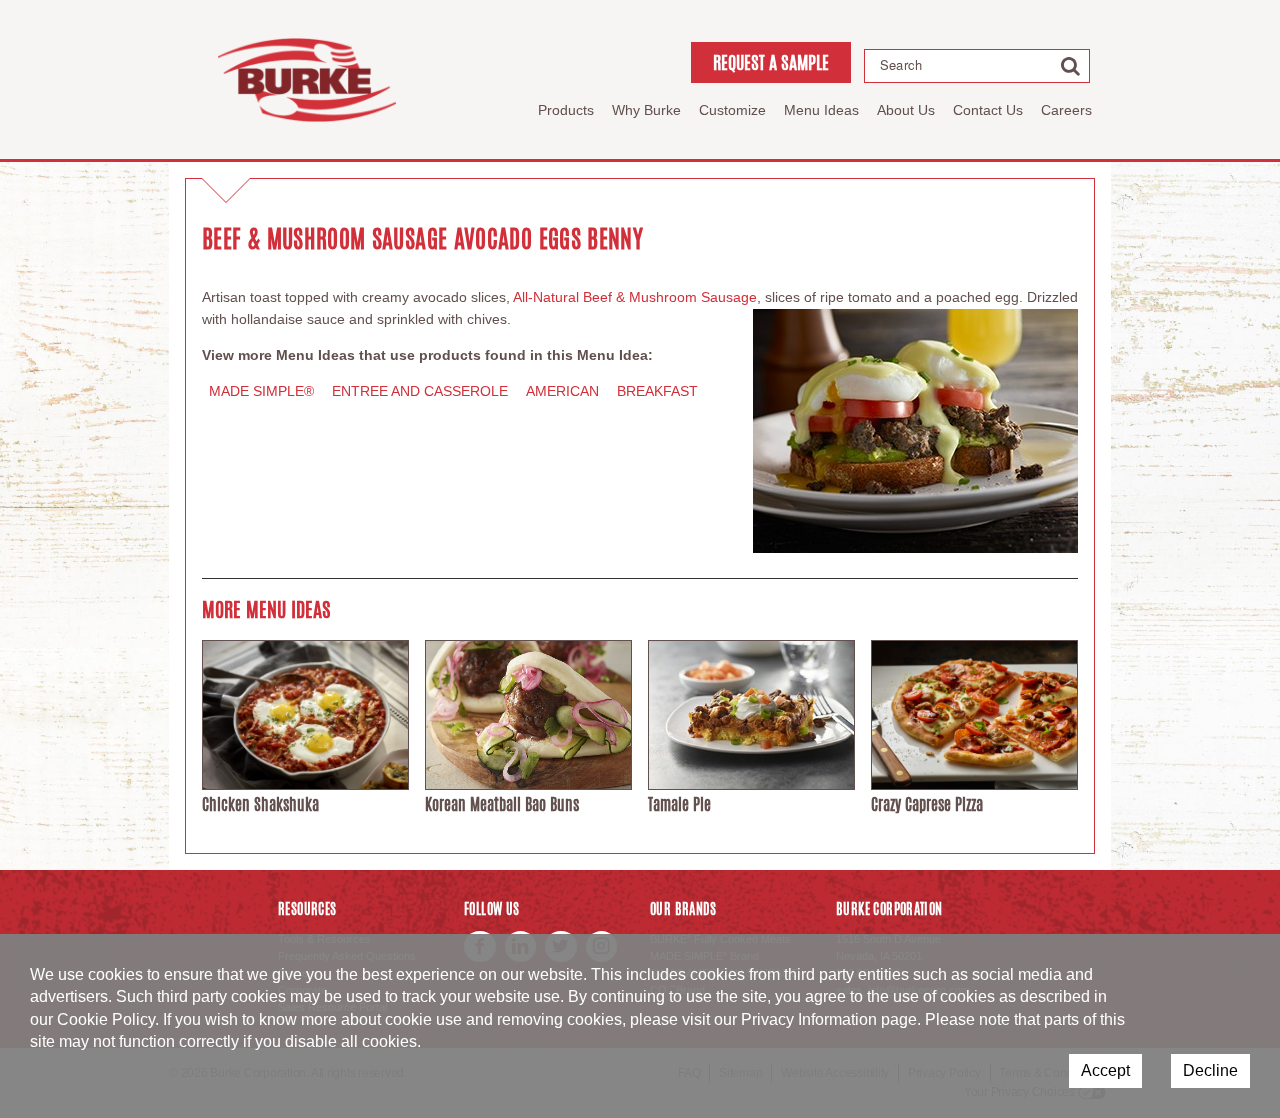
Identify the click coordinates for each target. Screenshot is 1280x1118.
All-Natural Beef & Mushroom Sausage (635, 297)
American (562, 391)
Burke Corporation (307, 79)
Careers (1066, 110)
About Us (906, 110)
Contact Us (988, 110)
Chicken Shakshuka (260, 804)
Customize (732, 110)
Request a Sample (771, 62)
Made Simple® (261, 391)
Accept (1105, 1070)
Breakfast (657, 391)
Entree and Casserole (420, 391)
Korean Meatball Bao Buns (502, 804)
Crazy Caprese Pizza (927, 804)
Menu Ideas (821, 110)
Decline (1210, 1070)
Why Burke (646, 110)
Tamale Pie (679, 804)
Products (566, 110)
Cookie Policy (106, 1019)
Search (901, 65)
